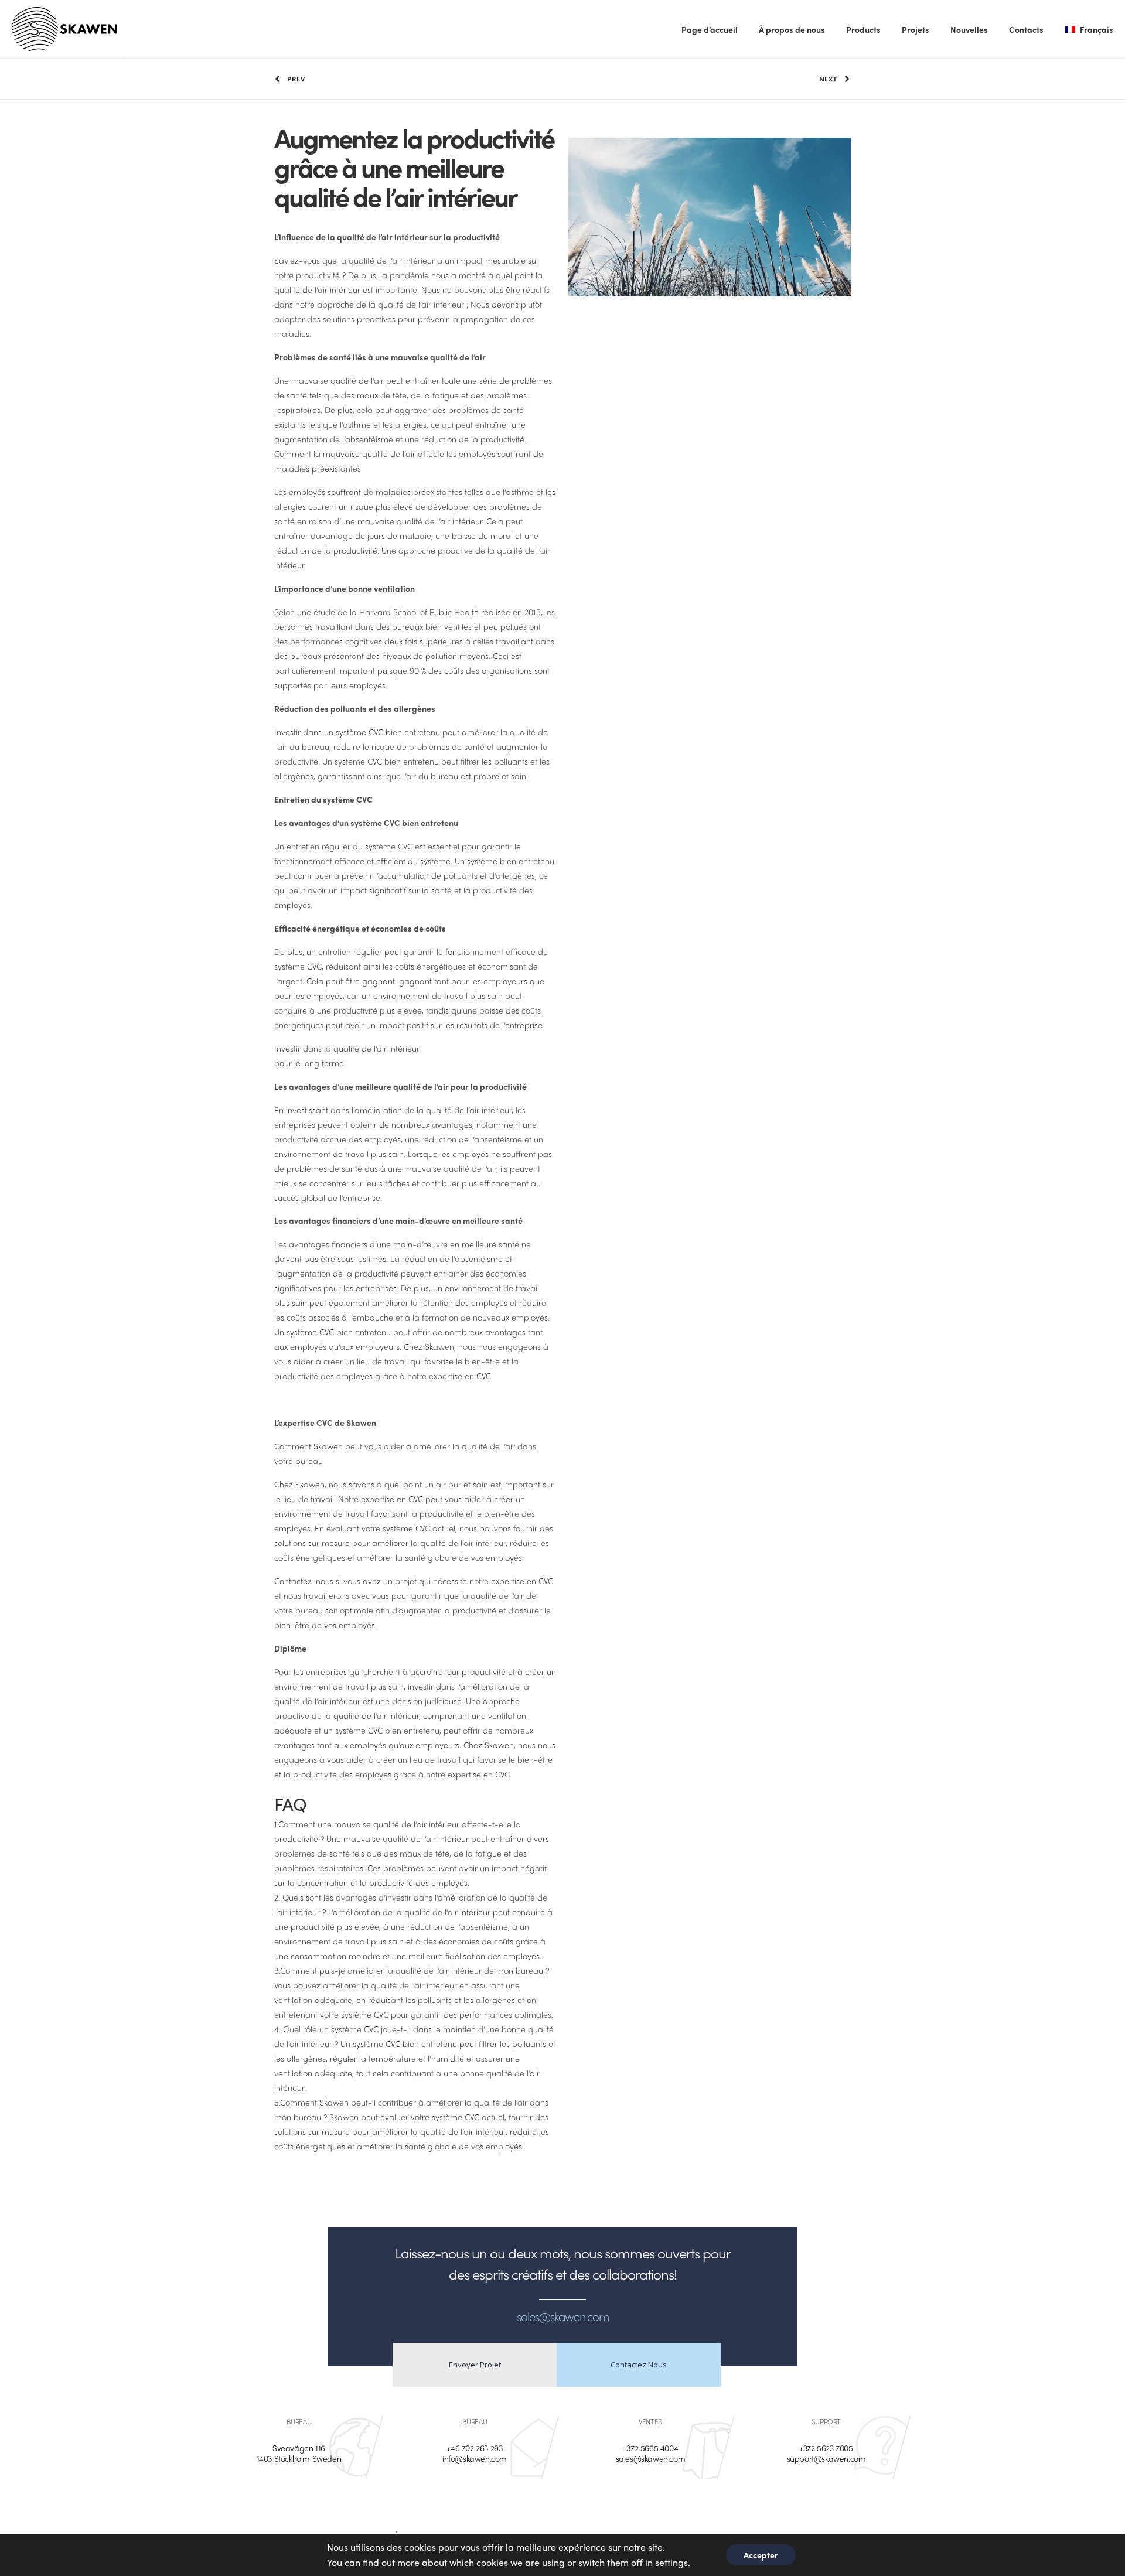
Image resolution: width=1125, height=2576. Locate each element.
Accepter (761, 2555)
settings (671, 2562)
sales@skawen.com (651, 2458)
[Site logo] (64, 29)
